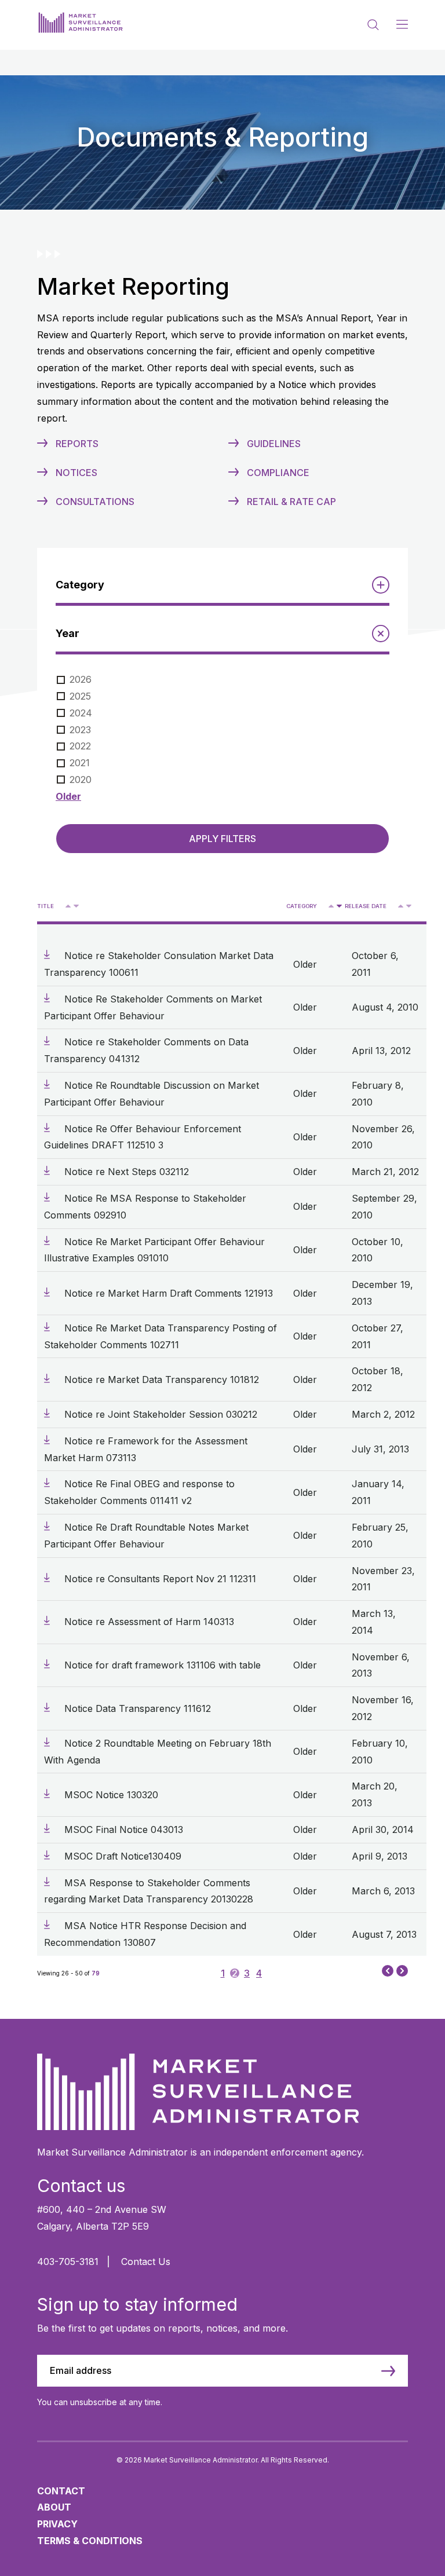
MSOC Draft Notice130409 (123, 1856)
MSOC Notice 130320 (111, 1795)
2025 (80, 696)
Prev (388, 1970)
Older (68, 796)
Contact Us (146, 2262)
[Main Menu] (402, 25)
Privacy (57, 2524)
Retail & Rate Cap (291, 502)
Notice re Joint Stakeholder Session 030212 (161, 1414)
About (54, 2507)
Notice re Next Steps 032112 (127, 1172)
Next (402, 1972)
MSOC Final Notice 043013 (124, 1829)
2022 (80, 746)
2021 (80, 763)
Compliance (278, 473)
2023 (80, 730)
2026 (81, 679)
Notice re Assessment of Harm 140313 (149, 1622)
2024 (81, 713)
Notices (76, 473)
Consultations (95, 502)
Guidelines (274, 444)
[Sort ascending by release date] (401, 906)
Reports (77, 444)
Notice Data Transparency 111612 (138, 1708)
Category (302, 906)
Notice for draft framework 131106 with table (163, 1665)
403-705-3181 (68, 2262)
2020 (81, 780)
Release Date (366, 906)
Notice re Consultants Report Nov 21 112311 (160, 1579)
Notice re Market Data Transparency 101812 (162, 1380)
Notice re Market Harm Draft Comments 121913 (169, 1293)
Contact (61, 2491)
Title (45, 906)
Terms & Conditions (90, 2541)
